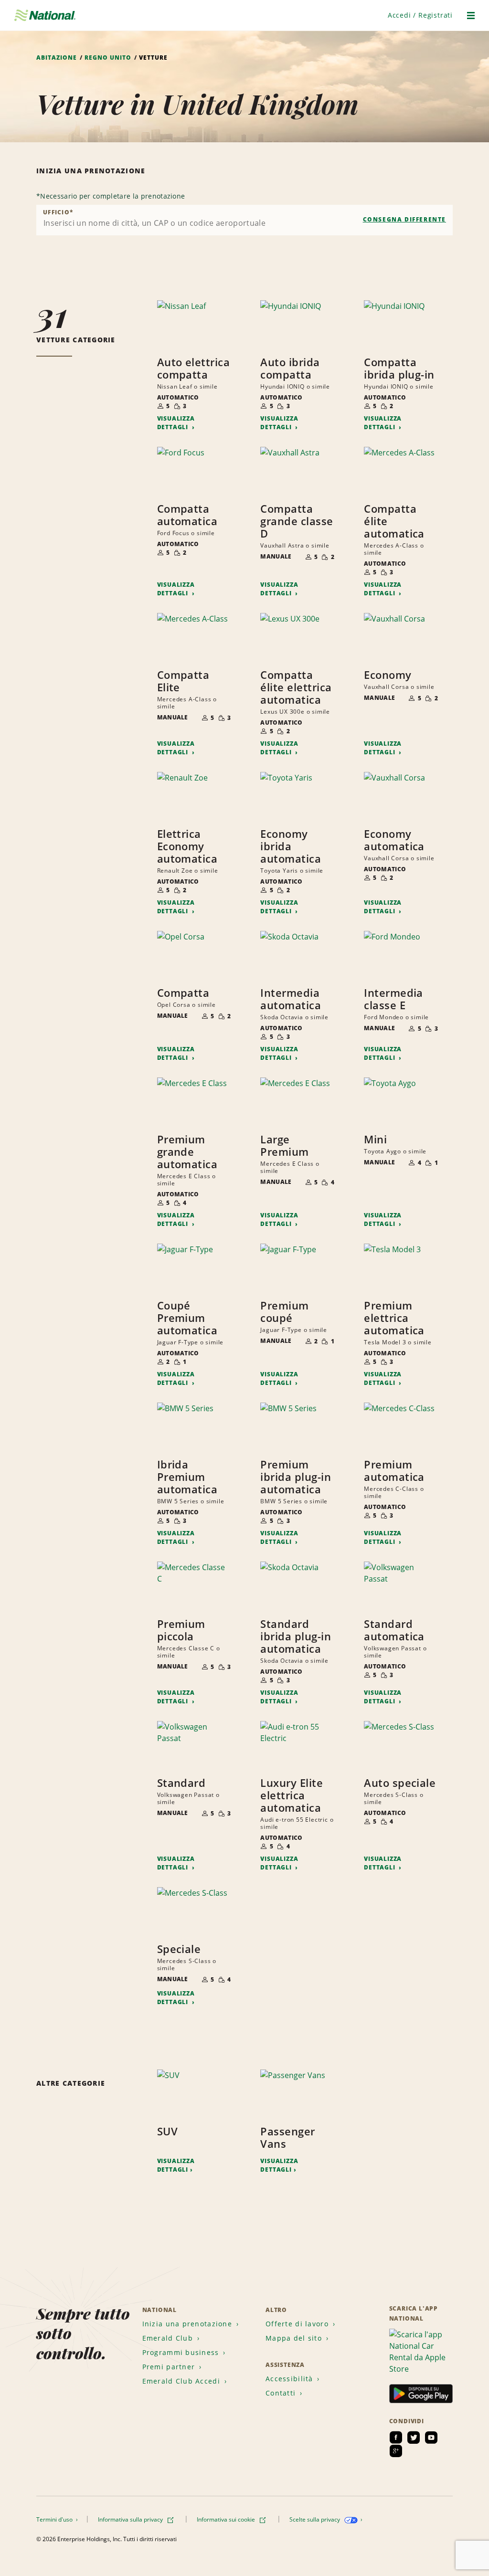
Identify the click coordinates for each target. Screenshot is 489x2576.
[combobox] (244, 220)
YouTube (431, 2438)
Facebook (396, 2438)
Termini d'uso (55, 2519)
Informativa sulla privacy (131, 2519)
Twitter (414, 2438)
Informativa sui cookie (227, 2519)
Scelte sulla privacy (315, 2519)
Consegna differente (404, 219)
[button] (420, 15)
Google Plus (396, 2451)
